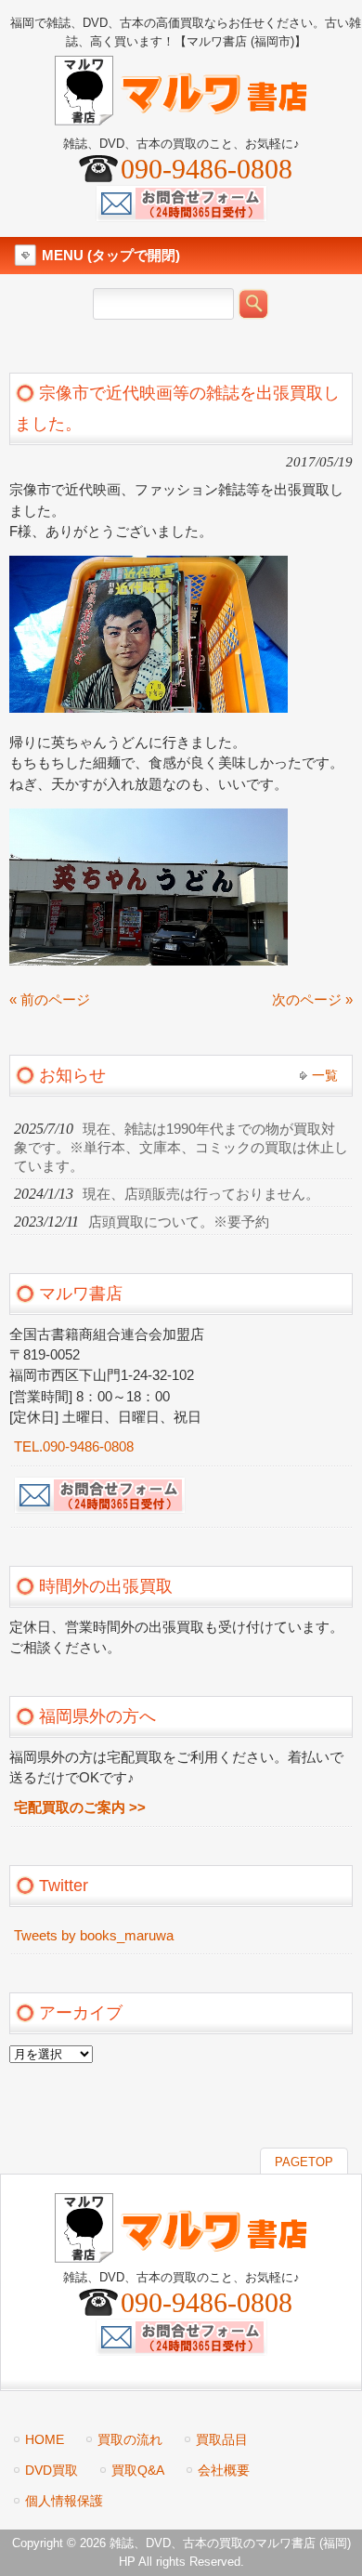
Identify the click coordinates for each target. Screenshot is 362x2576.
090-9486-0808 (207, 169)
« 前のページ (50, 1000)
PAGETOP (304, 2162)
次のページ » (312, 1000)
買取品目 (222, 2439)
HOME (45, 2439)
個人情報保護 (64, 2501)
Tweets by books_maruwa (94, 1936)
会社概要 (224, 2470)
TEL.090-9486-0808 (74, 1447)
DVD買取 (52, 2470)
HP (127, 2562)
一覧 (325, 1075)
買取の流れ (130, 2439)
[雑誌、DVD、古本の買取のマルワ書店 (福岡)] (181, 118)
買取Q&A (138, 2470)
